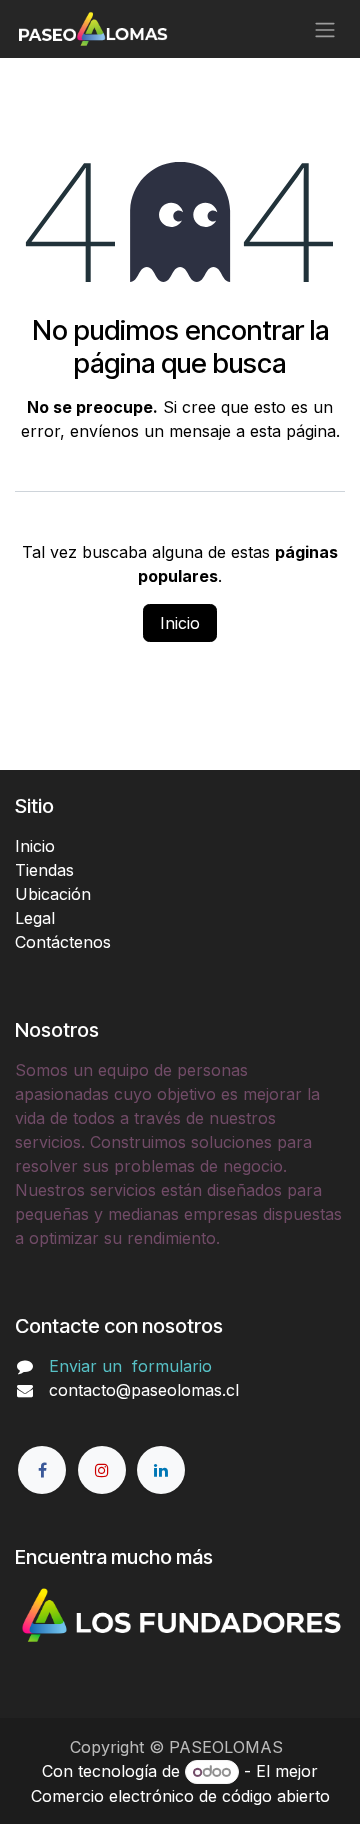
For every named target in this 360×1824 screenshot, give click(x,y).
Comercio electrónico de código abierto (180, 1796)
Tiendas (44, 870)
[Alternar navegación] (325, 29)
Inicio (180, 623)
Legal (35, 918)
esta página (293, 431)
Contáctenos (63, 942)
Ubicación (53, 894)
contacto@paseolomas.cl (144, 1390)
